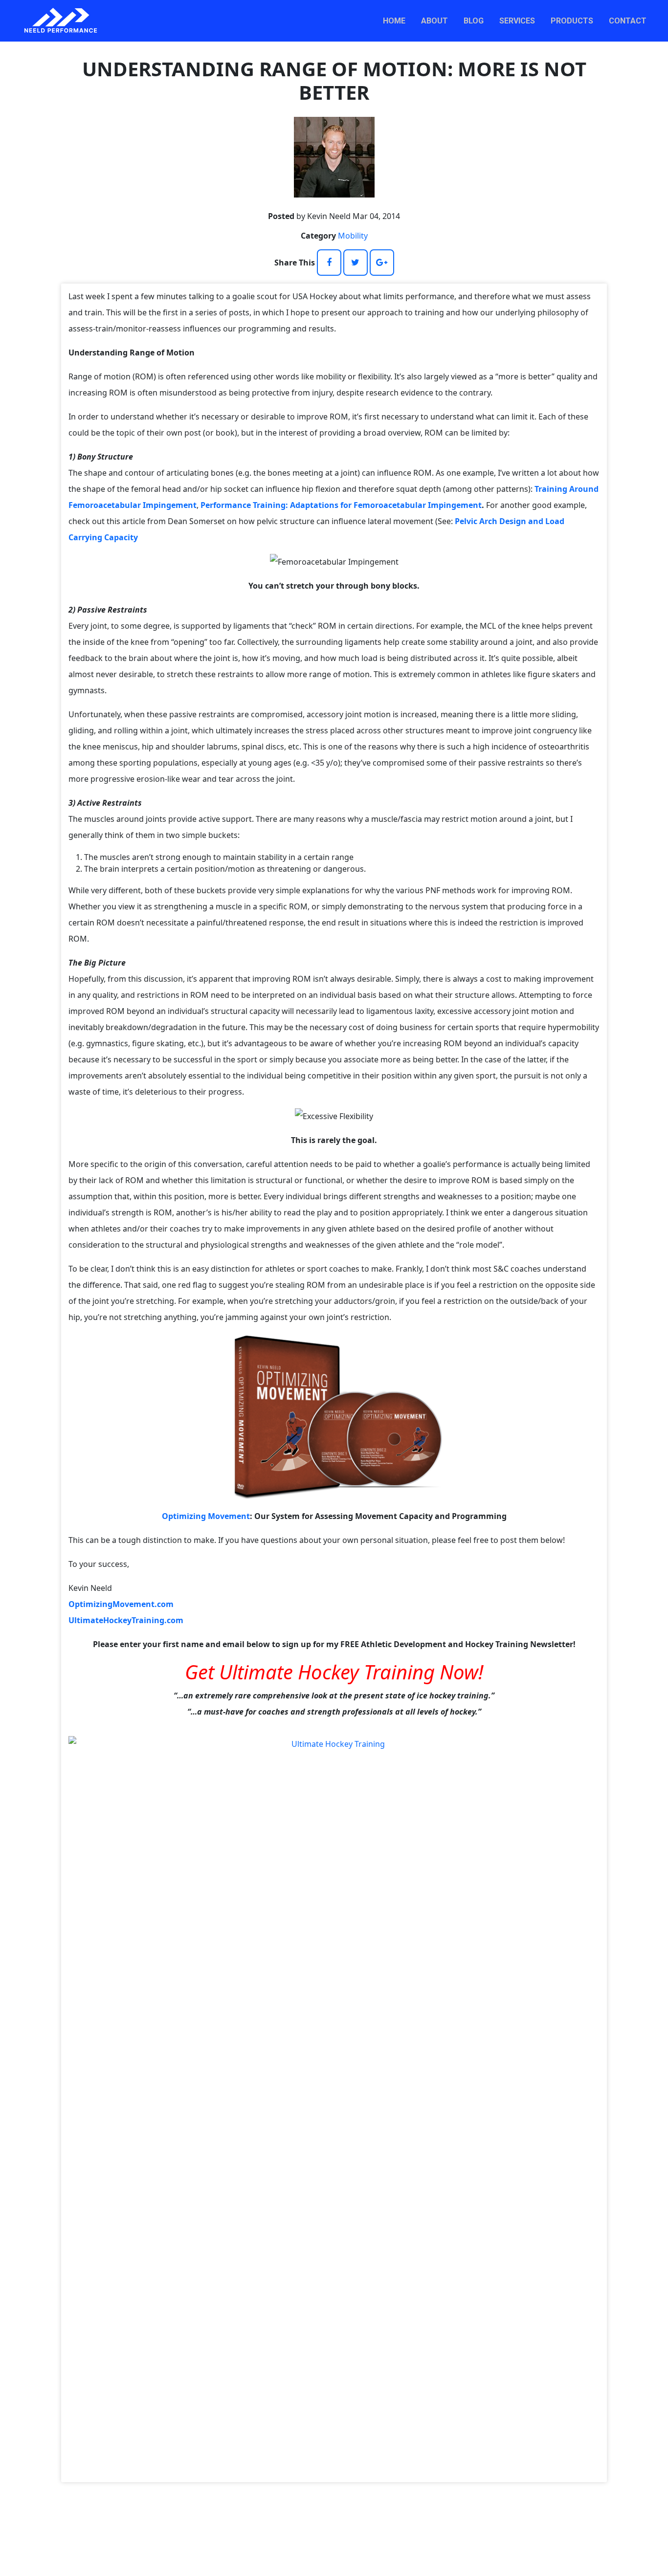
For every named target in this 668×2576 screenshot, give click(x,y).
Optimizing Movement (206, 1516)
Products (572, 21)
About (434, 21)
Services (517, 21)
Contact (628, 21)
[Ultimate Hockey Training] (334, 2102)
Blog (474, 21)
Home (394, 21)
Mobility (353, 236)
